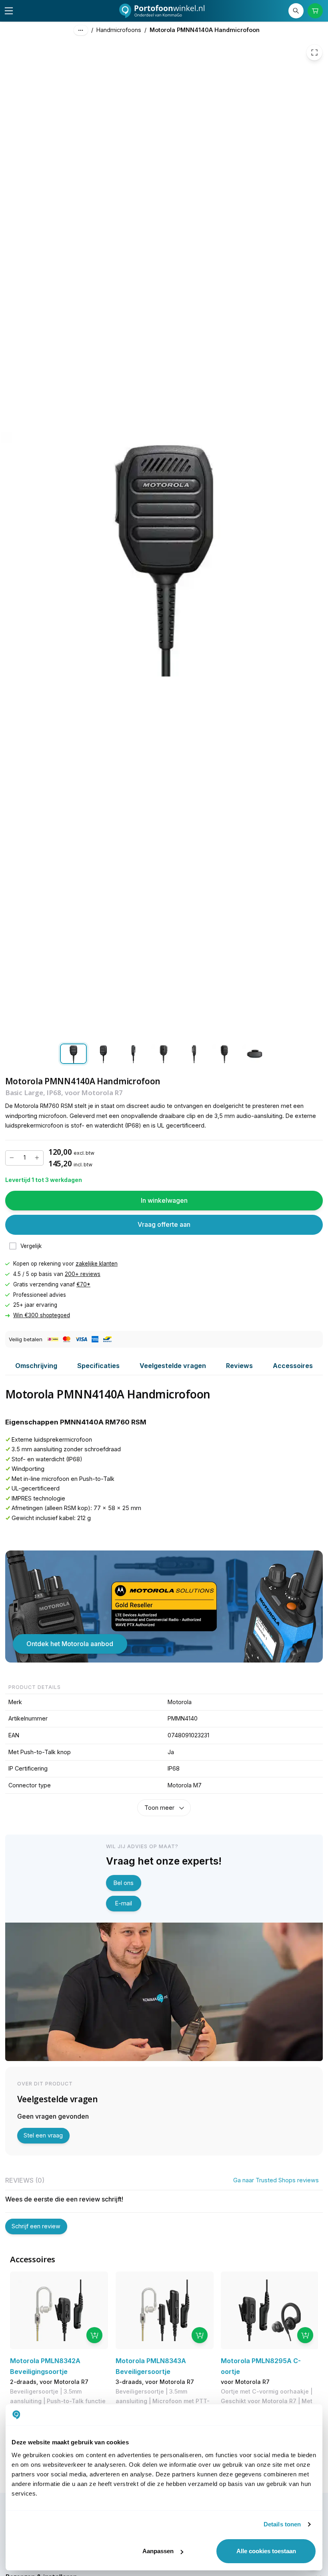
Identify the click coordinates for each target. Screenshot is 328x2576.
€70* (83, 1284)
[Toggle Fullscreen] (314, 52)
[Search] (296, 11)
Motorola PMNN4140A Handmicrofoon (205, 30)
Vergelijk (31, 1246)
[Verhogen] (37, 1158)
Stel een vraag (43, 2135)
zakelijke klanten (97, 1264)
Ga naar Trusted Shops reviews (276, 2180)
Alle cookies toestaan (266, 2551)
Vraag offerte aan (164, 1225)
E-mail (124, 1903)
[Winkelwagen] (315, 11)
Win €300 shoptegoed (42, 1316)
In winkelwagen (164, 1200)
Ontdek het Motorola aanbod (70, 1644)
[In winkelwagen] (94, 2335)
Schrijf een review (36, 2226)
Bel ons (124, 1883)
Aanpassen (158, 2551)
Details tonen (282, 2524)
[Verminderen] (12, 1158)
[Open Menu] (9, 11)
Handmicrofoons (119, 30)
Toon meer (159, 1808)
